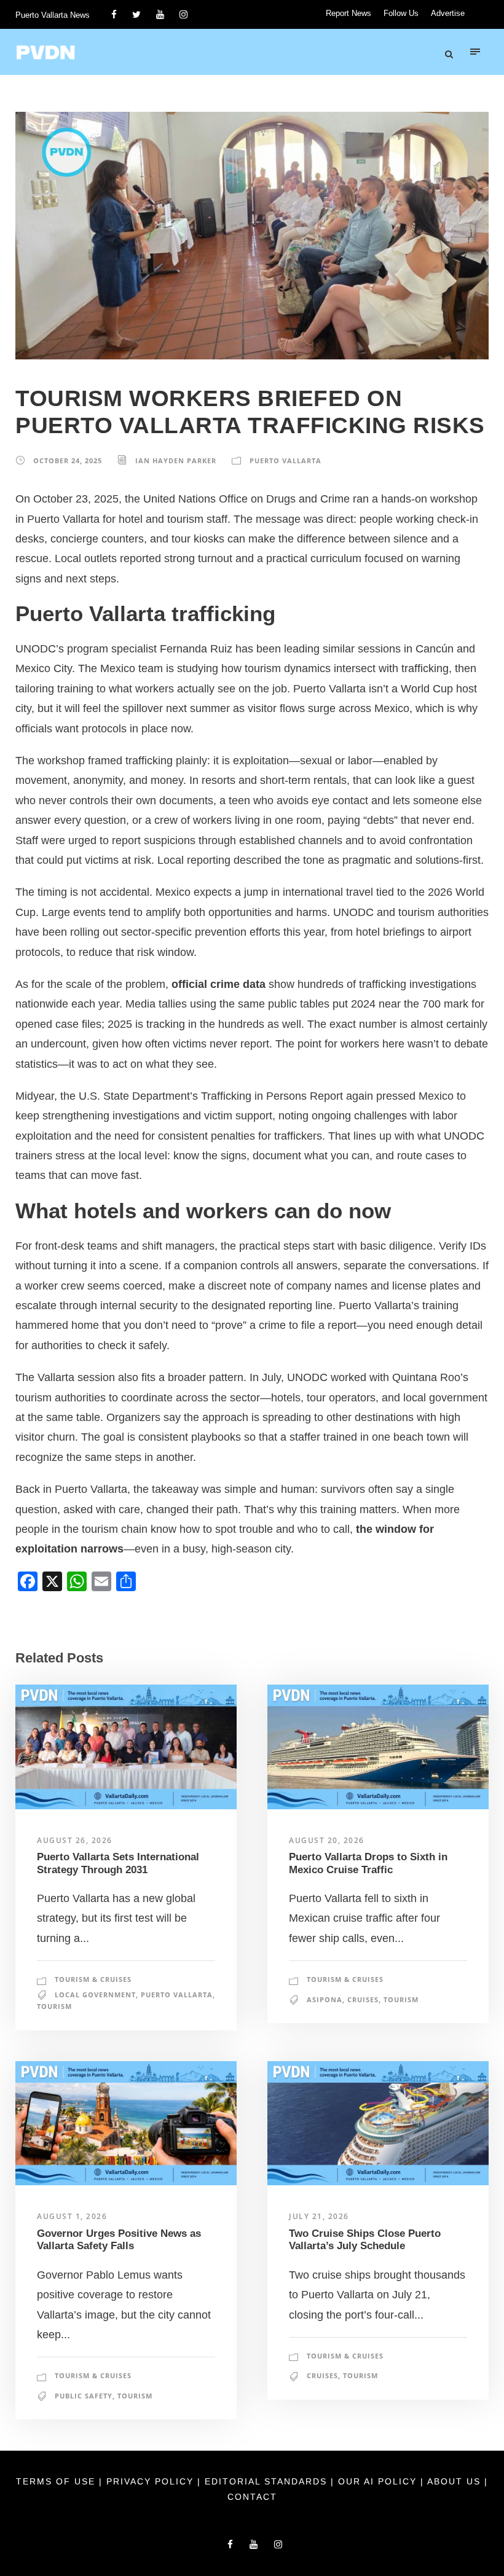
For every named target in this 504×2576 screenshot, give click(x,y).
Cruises (363, 1999)
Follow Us (401, 13)
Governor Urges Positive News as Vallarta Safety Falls (119, 2240)
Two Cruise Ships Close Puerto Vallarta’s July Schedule (365, 2240)
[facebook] (114, 14)
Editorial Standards (268, 2481)
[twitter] (136, 14)
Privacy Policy (152, 2481)
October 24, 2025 (68, 460)
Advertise (448, 13)
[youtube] (160, 14)
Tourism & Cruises (93, 1979)
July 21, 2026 (319, 2216)
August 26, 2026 (75, 1840)
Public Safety (84, 2396)
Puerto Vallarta (285, 460)
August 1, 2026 (72, 2216)
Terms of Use (57, 2481)
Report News (348, 13)
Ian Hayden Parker (176, 460)
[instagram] (183, 14)
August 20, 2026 (327, 1840)
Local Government (95, 1995)
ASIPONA (325, 1999)
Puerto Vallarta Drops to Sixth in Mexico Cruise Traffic (368, 1863)
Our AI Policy (377, 2481)
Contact (252, 2497)
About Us (456, 2481)
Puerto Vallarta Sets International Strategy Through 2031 (118, 1863)
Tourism (54, 2006)
